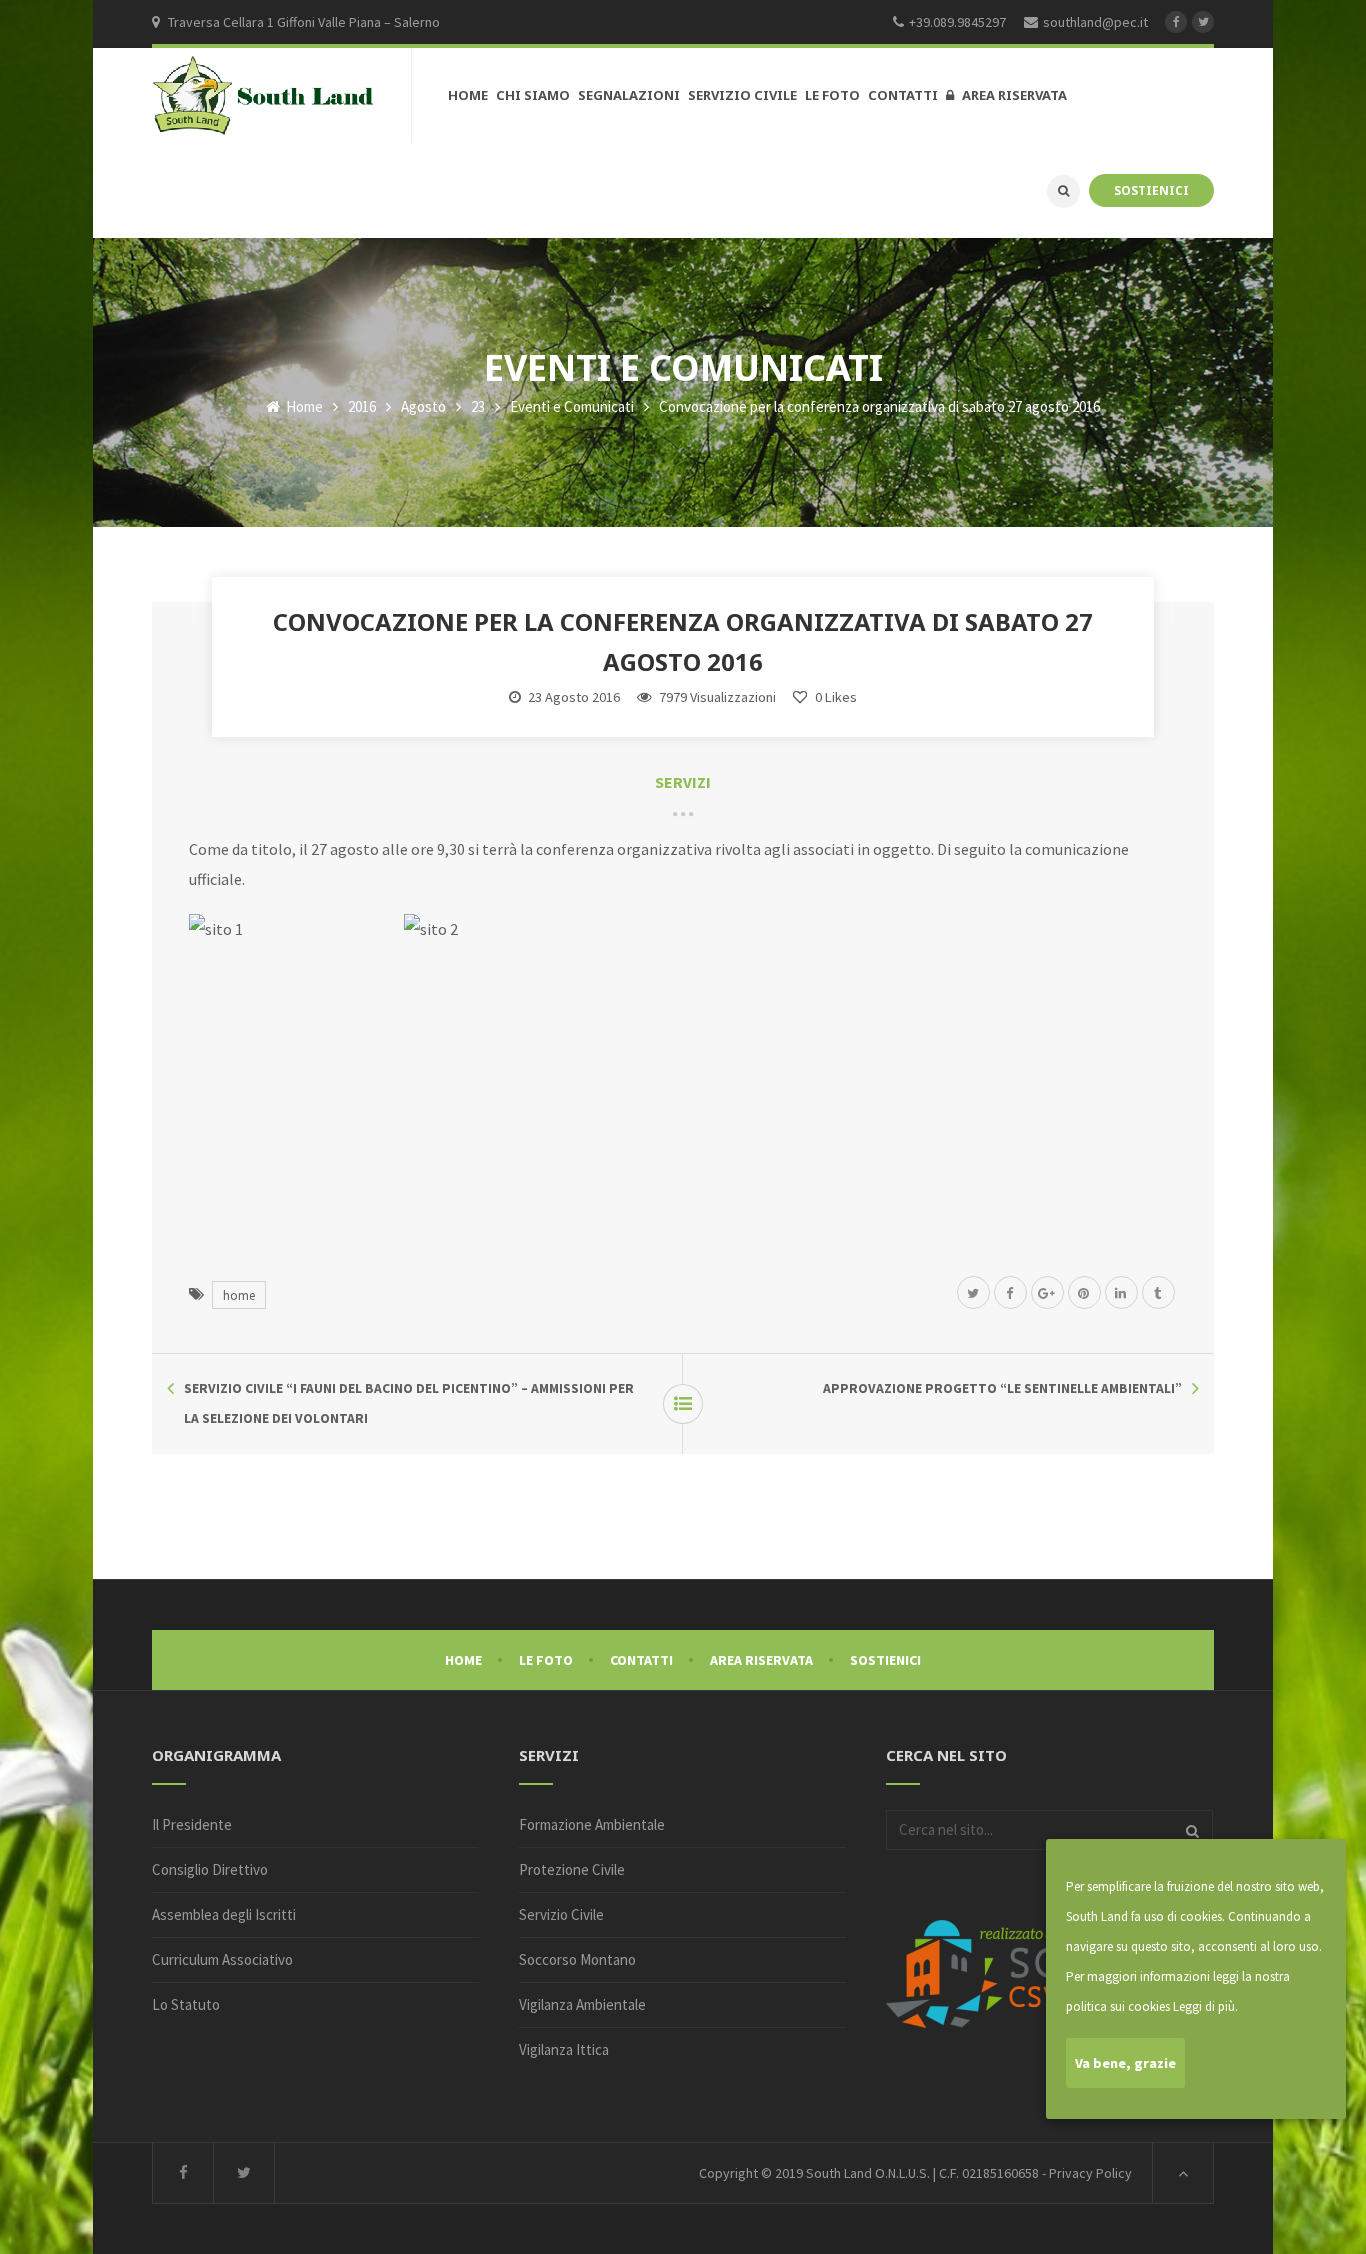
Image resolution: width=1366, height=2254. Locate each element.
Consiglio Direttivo (210, 1869)
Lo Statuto (186, 2004)
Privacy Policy (1090, 2173)
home (239, 1295)
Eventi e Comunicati (572, 406)
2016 (362, 406)
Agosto (423, 406)
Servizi (683, 782)
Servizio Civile (561, 1914)
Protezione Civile (572, 1869)
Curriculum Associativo (222, 1959)
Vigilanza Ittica (564, 2049)
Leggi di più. (1205, 2006)
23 (478, 406)
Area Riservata (761, 1660)
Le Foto (546, 1660)
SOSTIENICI (1151, 190)
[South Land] (264, 96)
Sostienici (885, 1660)
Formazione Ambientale (592, 1824)
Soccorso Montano (577, 1959)
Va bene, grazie (1125, 2063)
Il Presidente (192, 1824)
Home (303, 406)
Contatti (641, 1660)
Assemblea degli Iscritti (224, 1914)
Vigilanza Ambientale (582, 2004)
